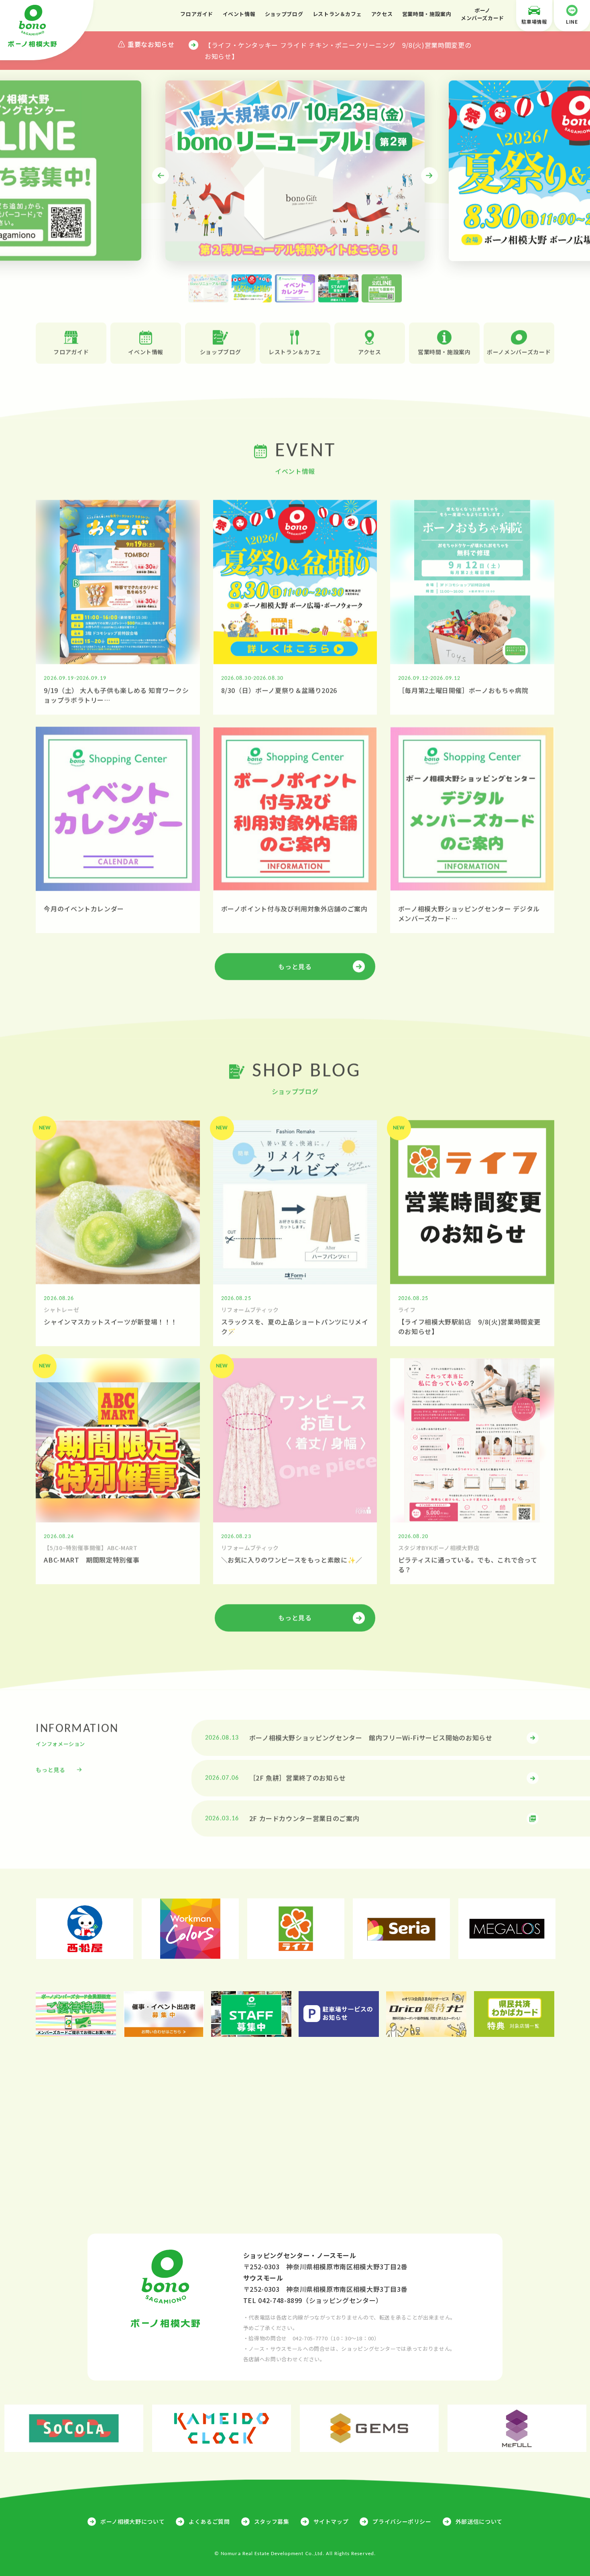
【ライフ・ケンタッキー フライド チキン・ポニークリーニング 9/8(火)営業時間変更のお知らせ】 (338, 51)
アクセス (382, 14)
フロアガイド (197, 14)
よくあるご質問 (209, 2521)
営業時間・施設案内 (427, 14)
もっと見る (295, 964)
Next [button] (429, 173)
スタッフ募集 (272, 2521)
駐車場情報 (534, 21)
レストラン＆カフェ (337, 14)
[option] (295, 168)
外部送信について (479, 2521)
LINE (572, 21)
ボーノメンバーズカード (482, 14)
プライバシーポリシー (402, 2521)
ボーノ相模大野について (132, 2521)
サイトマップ (331, 2521)
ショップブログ (284, 14)
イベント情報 (239, 14)
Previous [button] (161, 173)
